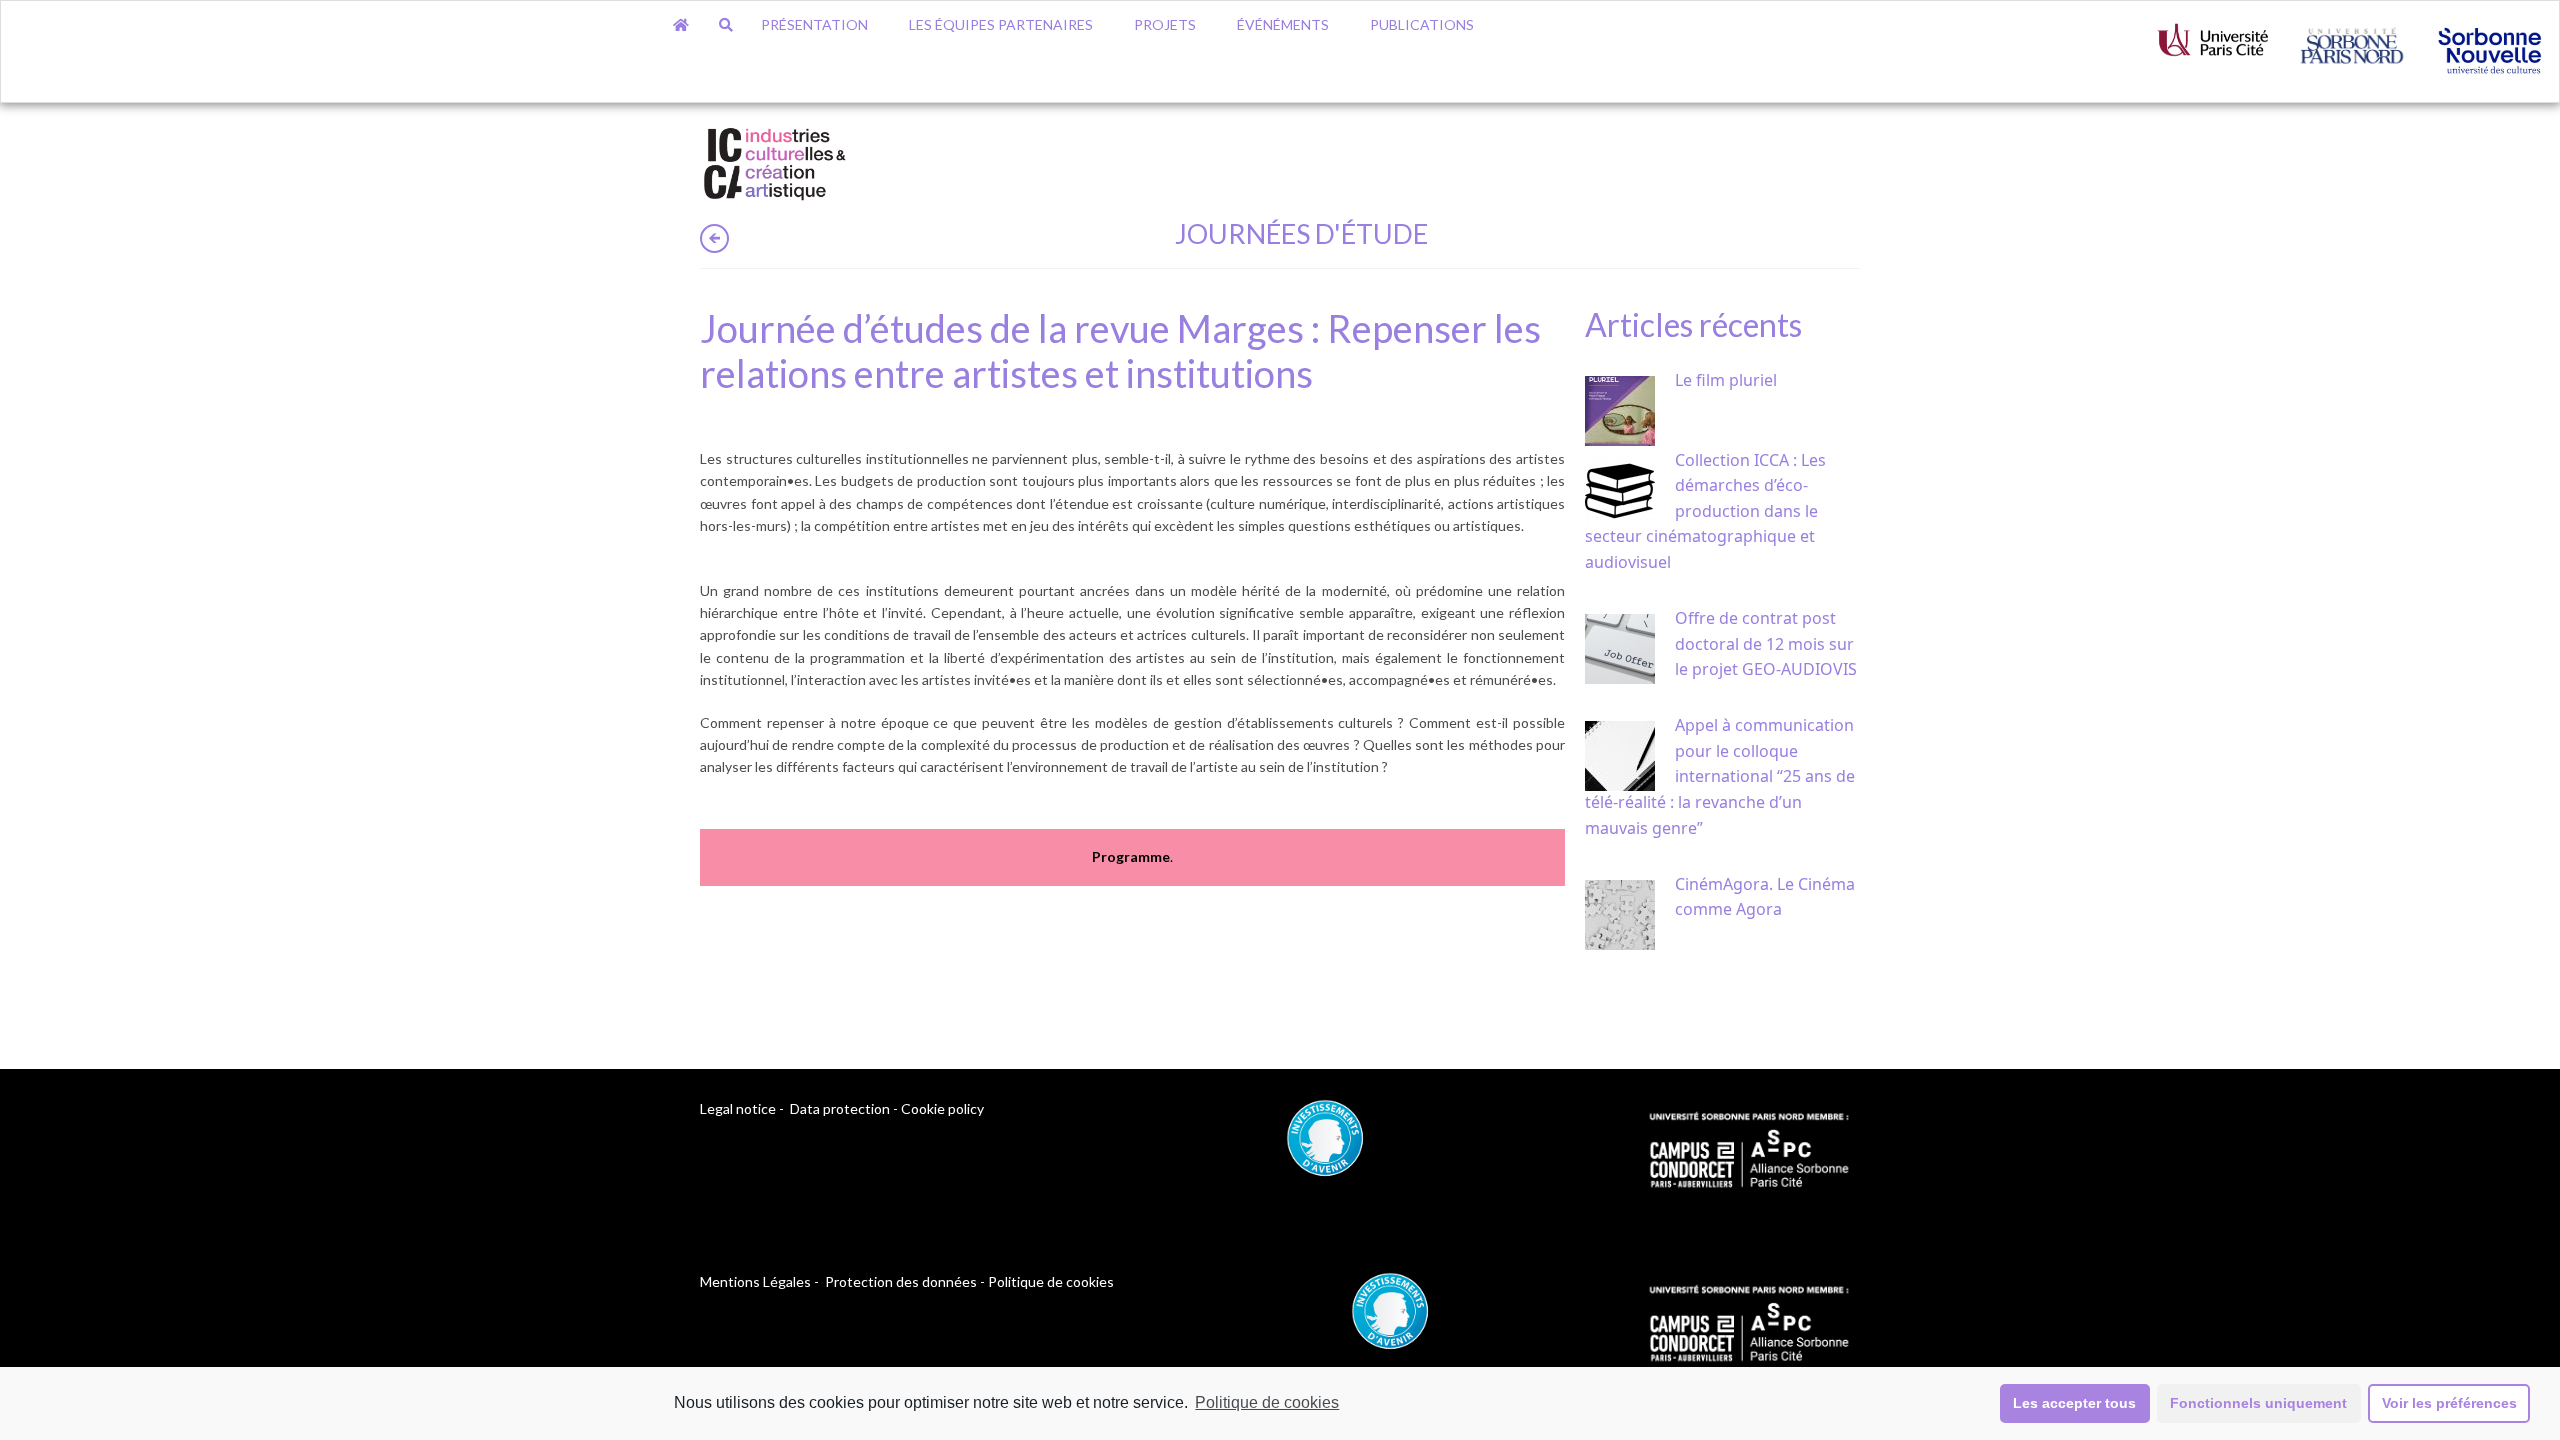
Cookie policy (942, 1108)
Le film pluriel (1726, 380)
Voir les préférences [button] (2449, 1403)
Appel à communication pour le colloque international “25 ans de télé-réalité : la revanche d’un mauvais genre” (1720, 776)
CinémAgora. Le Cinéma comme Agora (1765, 897)
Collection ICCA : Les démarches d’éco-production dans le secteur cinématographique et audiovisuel (1705, 511)
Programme (1131, 856)
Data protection (840, 1108)
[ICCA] (775, 160)
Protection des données (901, 1281)
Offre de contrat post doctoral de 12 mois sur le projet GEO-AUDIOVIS (1766, 643)
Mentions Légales (755, 1281)
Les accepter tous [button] (2074, 1403)
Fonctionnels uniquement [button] (2258, 1403)
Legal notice (738, 1108)
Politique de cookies (1267, 1402)
